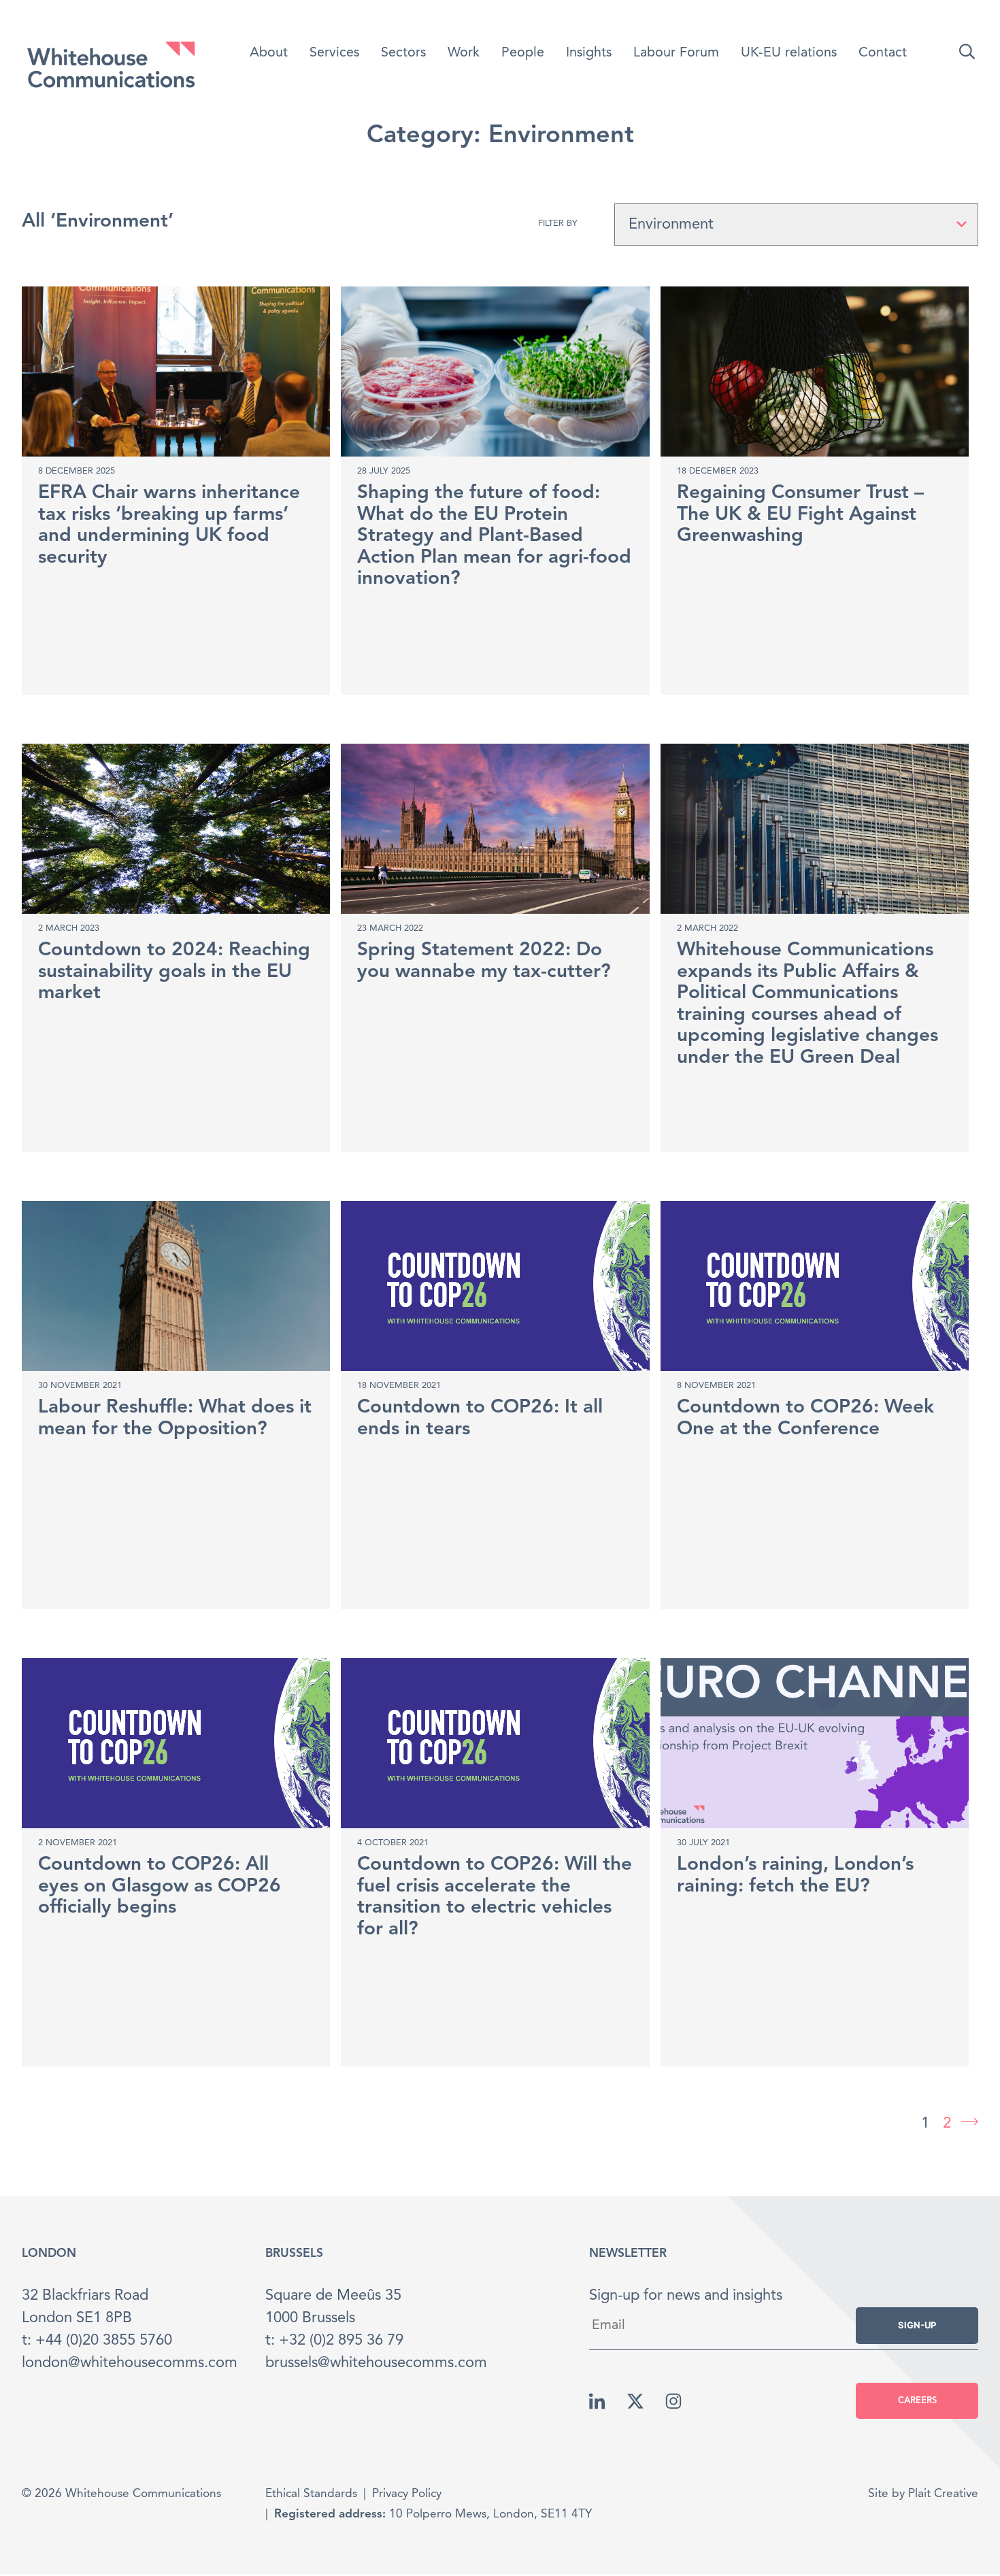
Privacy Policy (407, 2494)
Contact (883, 53)
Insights (589, 53)
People (523, 53)
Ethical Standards (311, 2494)
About (269, 53)
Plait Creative (943, 2494)
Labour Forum (676, 53)
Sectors (403, 53)
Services (334, 53)
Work (464, 53)
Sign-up (917, 2325)
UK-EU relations (789, 53)
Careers (917, 2401)
